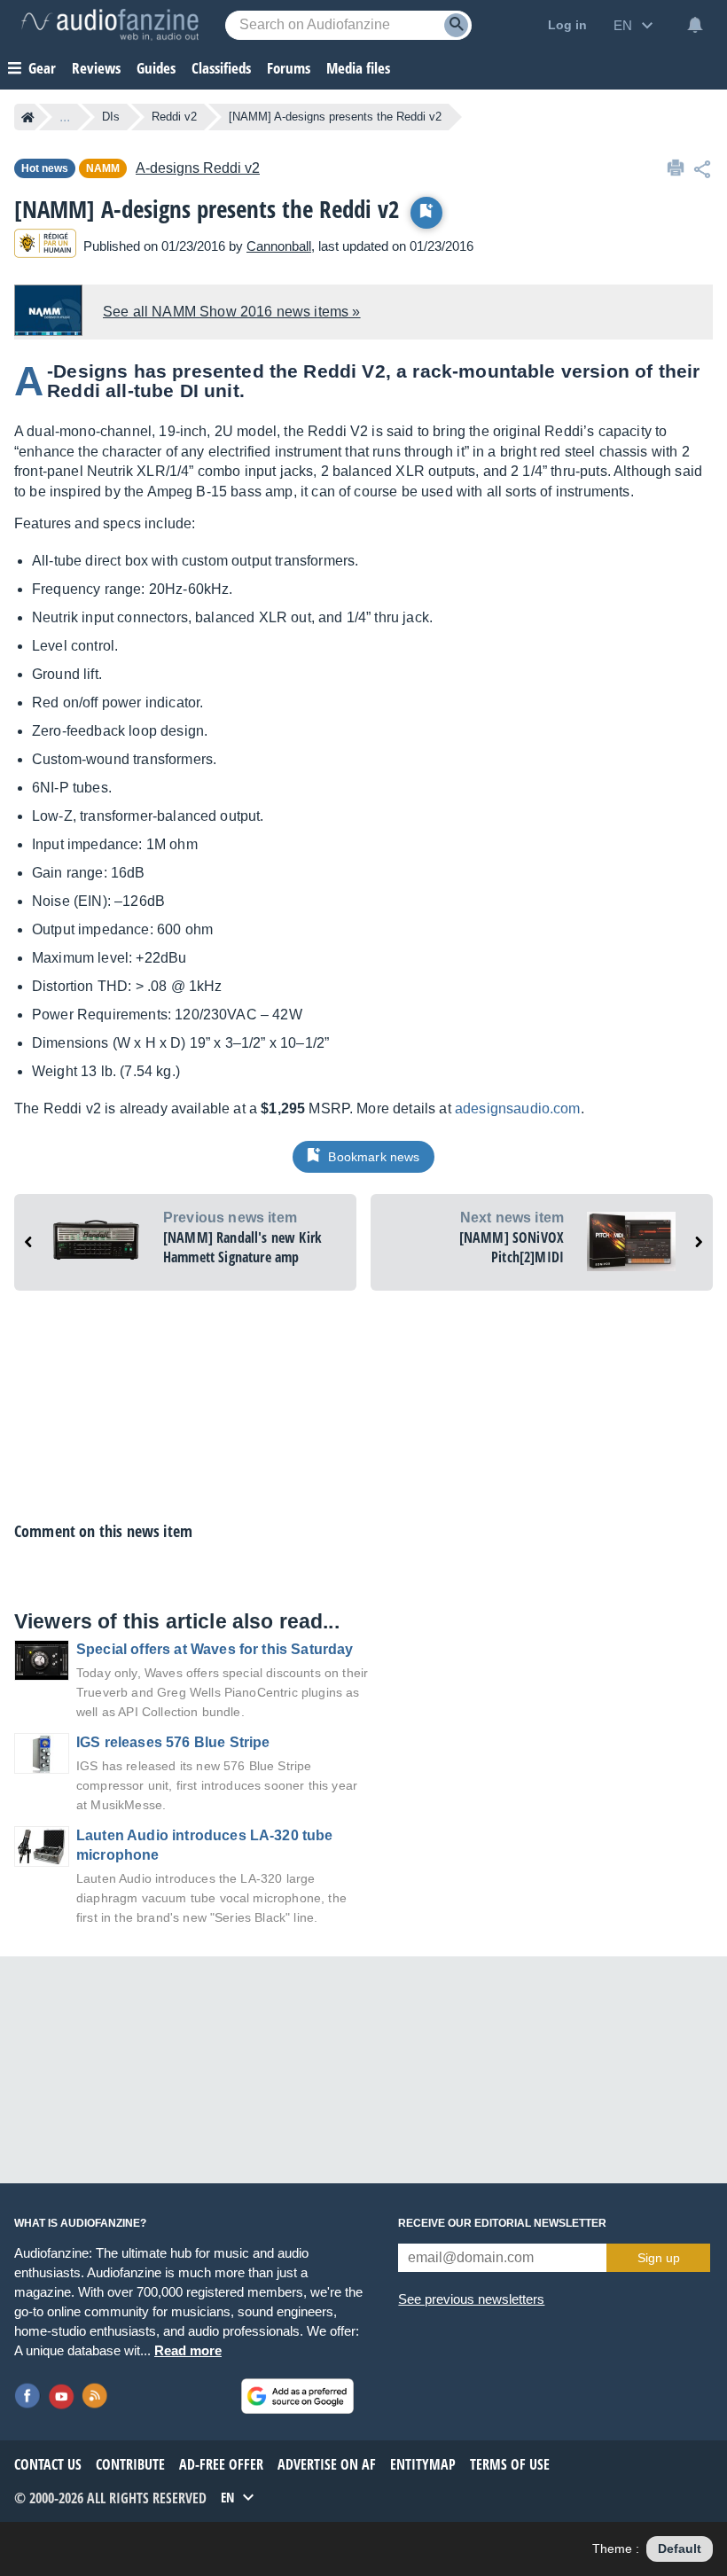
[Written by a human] (45, 246)
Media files (358, 68)
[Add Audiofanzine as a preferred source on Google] (297, 2396)
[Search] (456, 25)
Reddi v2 (174, 117)
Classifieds (221, 68)
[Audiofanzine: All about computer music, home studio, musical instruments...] (110, 25)
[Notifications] (695, 25)
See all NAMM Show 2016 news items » (232, 312)
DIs (111, 117)
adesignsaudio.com (518, 1108)
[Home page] (28, 117)
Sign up (659, 2258)
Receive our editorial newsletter (502, 2223)
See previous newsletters (471, 2299)
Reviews (96, 68)
